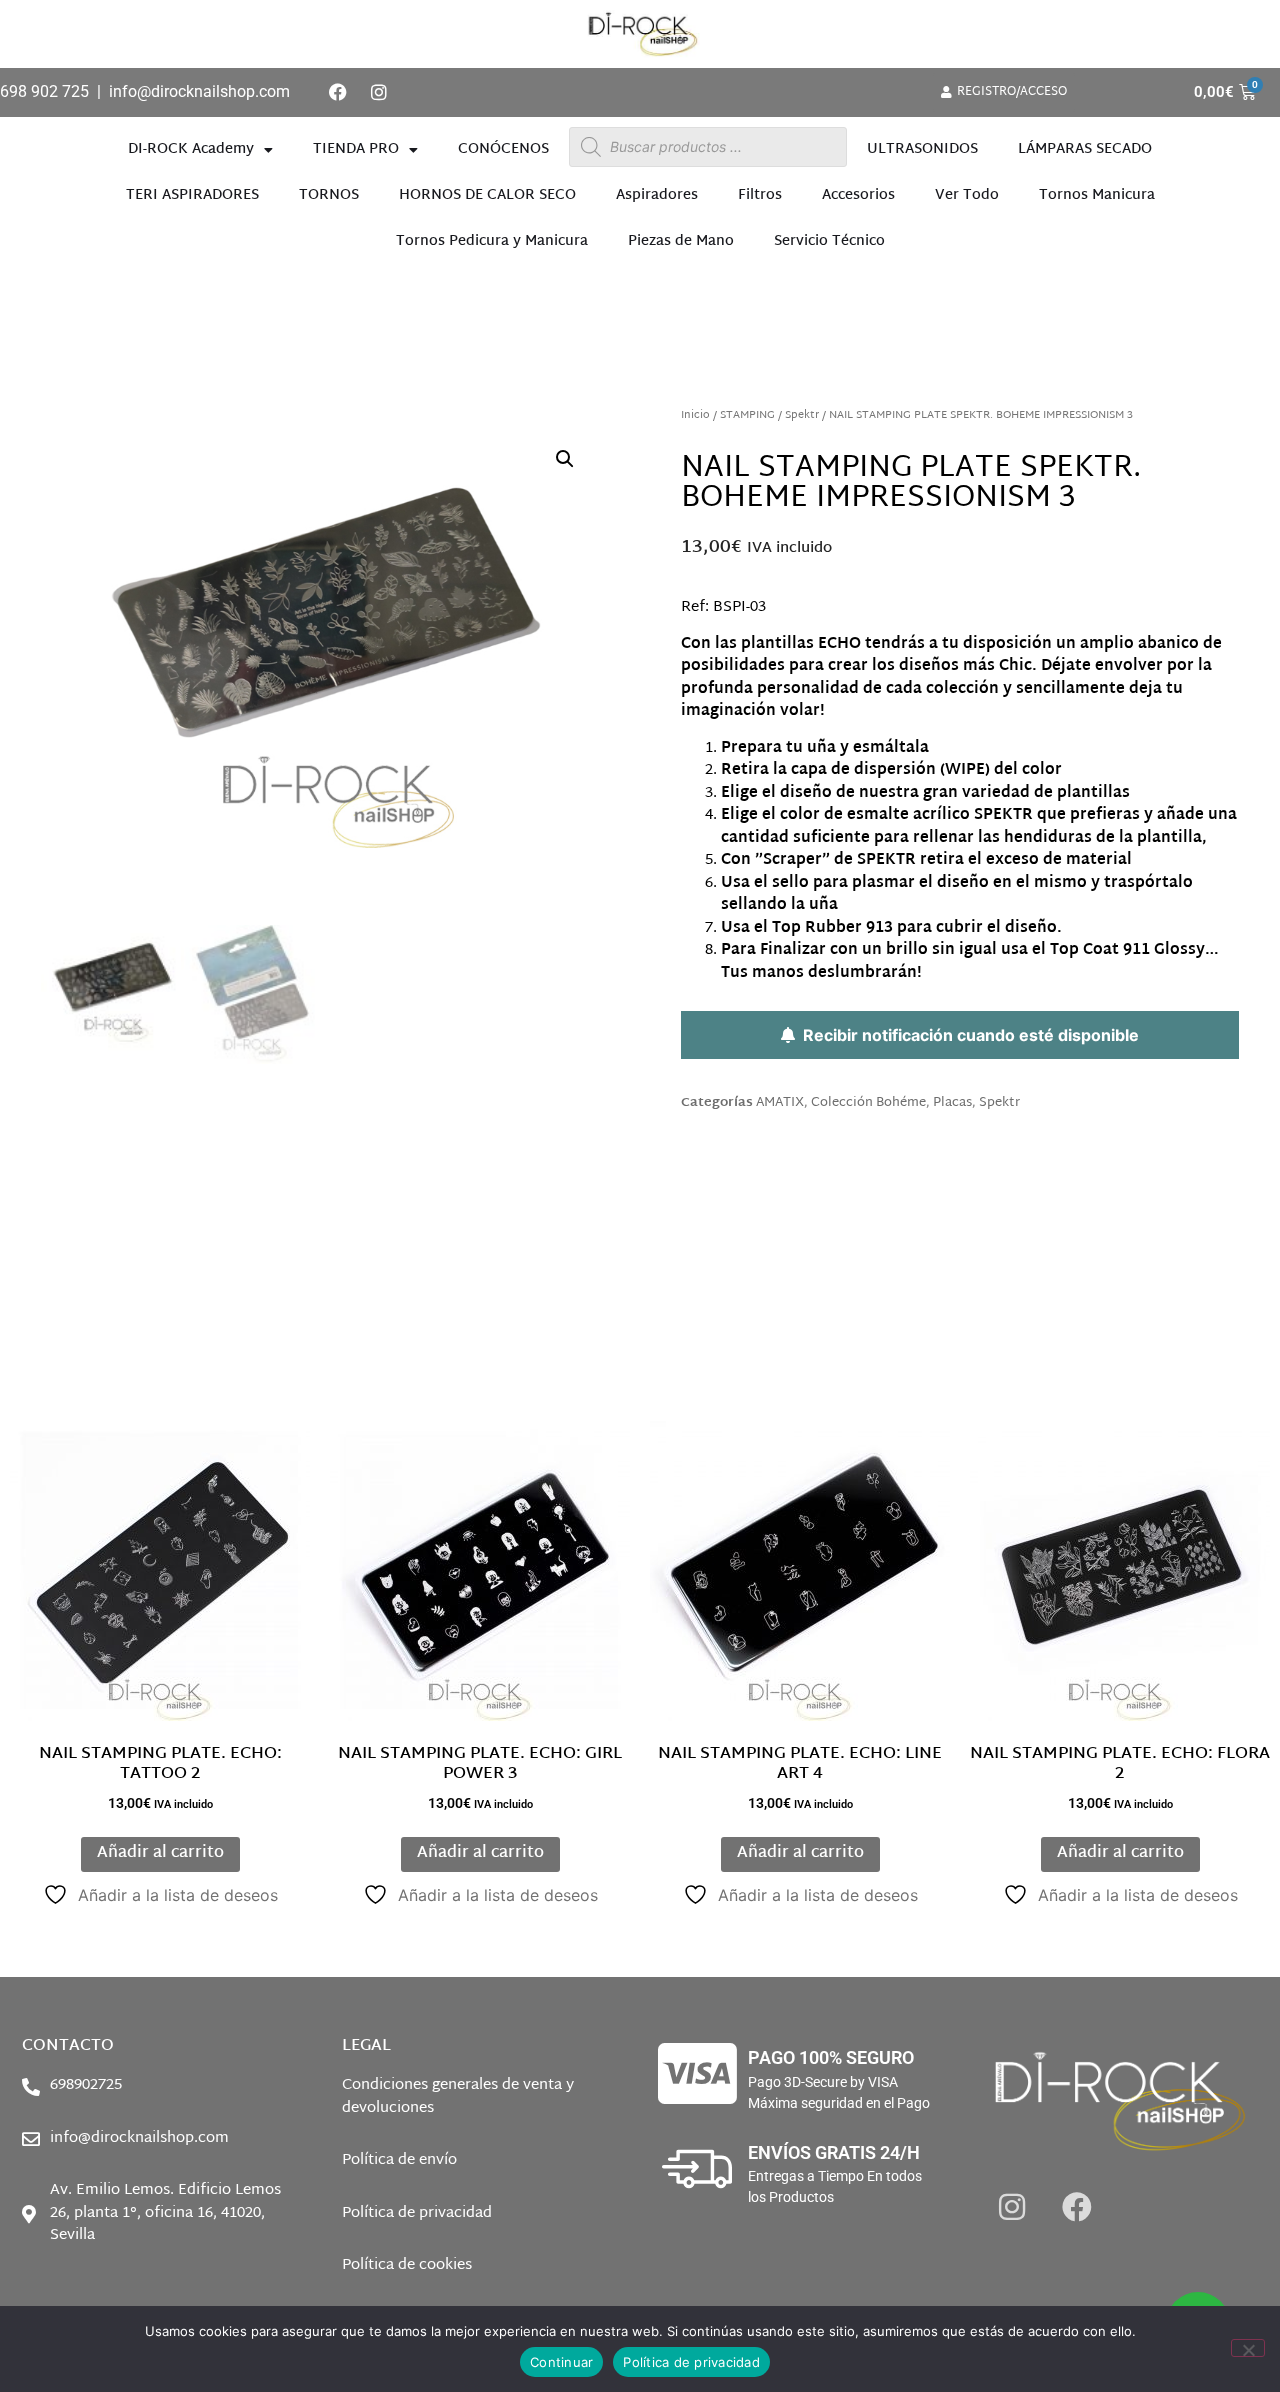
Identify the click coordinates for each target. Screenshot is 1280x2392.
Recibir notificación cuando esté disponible (967, 1035)
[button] (565, 459)
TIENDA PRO (356, 149)
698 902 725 (44, 91)
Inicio (695, 415)
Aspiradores (657, 195)
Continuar (561, 2362)
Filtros (760, 195)
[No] (1248, 2348)
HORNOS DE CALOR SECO (487, 195)
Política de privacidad (691, 2362)
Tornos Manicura (1097, 195)
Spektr (802, 415)
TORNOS (329, 195)
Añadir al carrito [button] (160, 1853)
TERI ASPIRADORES (192, 195)
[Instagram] (379, 92)
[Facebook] (338, 92)
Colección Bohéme (868, 1103)
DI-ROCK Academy (191, 149)
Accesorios (858, 195)
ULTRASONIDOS (922, 149)
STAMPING (747, 415)
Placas (952, 1103)
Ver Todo (967, 195)
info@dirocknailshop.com (199, 91)
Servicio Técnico (829, 241)
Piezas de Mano (681, 241)
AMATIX (780, 1103)
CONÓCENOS (503, 149)
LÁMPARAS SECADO (1085, 149)
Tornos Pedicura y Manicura (492, 241)
